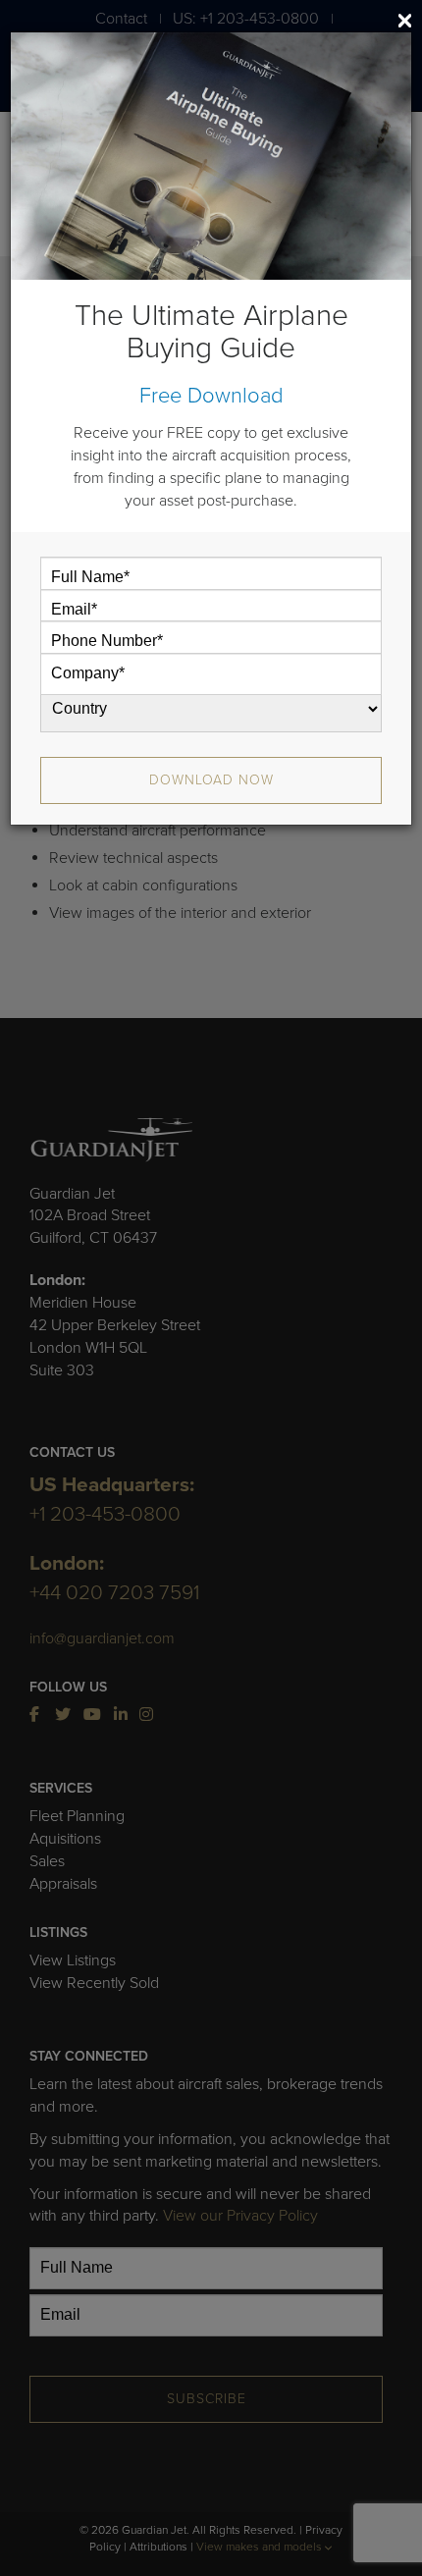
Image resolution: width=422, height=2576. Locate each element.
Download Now (211, 780)
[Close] (405, 21)
